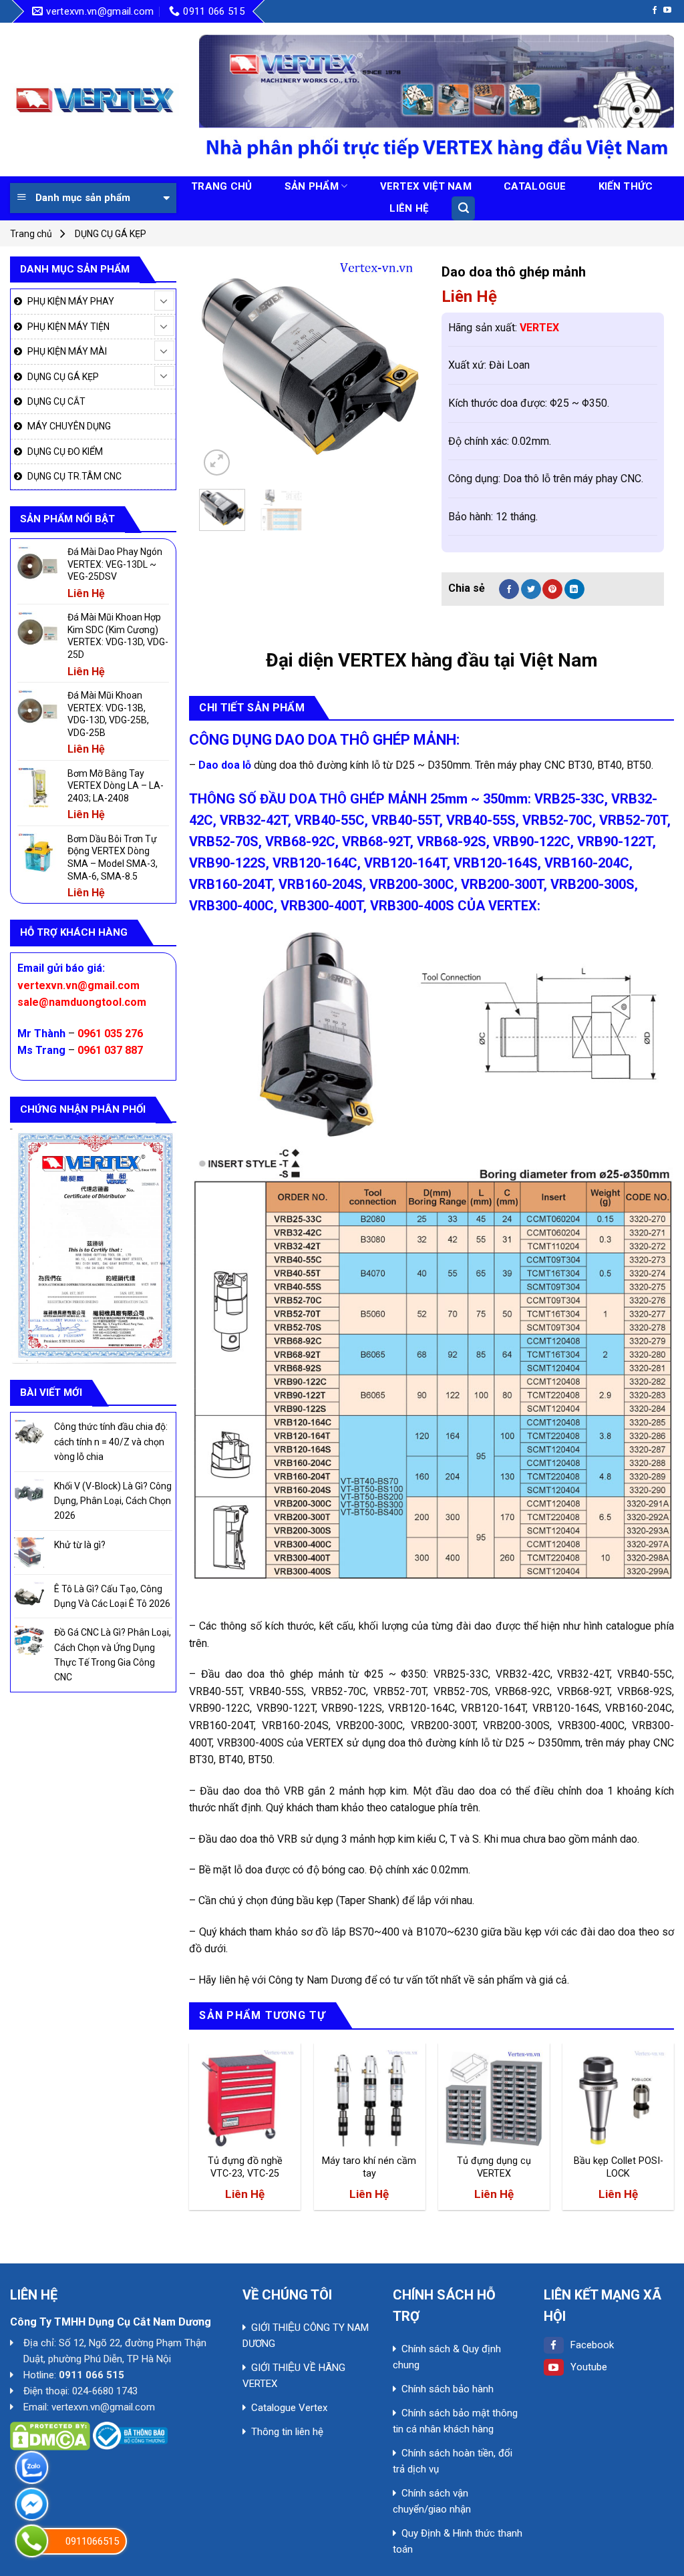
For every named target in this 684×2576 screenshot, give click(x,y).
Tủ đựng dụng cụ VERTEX (494, 2167)
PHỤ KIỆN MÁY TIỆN (68, 327)
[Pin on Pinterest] (552, 589)
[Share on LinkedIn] (574, 589)
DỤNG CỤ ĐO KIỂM (65, 451)
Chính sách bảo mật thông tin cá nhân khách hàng (455, 2421)
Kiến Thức (626, 186)
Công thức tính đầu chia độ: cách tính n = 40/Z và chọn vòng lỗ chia (111, 1442)
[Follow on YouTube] (667, 11)
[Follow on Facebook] (655, 11)
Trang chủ (31, 234)
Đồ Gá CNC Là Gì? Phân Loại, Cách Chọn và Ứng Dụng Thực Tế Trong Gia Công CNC (113, 1655)
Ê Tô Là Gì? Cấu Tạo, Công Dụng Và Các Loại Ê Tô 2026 (112, 1596)
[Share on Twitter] (531, 589)
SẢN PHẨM (312, 186)
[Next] (400, 368)
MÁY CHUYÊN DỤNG (69, 426)
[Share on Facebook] (509, 589)
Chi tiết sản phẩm (251, 708)
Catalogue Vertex (289, 2408)
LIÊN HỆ (409, 208)
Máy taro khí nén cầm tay (369, 2167)
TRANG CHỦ (222, 186)
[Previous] (220, 368)
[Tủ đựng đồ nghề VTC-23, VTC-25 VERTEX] (245, 2099)
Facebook (592, 2345)
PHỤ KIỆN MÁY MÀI (67, 351)
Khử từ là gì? (80, 1545)
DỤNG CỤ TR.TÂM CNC (74, 476)
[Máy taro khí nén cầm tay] (370, 2099)
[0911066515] (32, 2541)
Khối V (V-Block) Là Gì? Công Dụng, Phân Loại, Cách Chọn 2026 (113, 1501)
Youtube (589, 2367)
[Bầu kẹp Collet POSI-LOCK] (618, 2099)
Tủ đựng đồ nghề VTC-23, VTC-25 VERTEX (245, 2167)
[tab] (251, 708)
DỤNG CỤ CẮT (56, 401)
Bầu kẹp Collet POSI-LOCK (619, 2167)
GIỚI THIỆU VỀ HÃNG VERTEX (294, 2376)
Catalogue (535, 186)
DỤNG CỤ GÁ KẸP (111, 234)
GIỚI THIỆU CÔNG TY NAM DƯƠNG (306, 2336)
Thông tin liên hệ (287, 2432)
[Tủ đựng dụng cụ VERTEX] (494, 2099)
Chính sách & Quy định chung (447, 2357)
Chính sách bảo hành (448, 2389)
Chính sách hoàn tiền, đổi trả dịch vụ (453, 2461)
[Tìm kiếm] (463, 208)
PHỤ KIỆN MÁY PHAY (71, 301)
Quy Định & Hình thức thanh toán (458, 2541)
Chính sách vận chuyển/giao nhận (432, 2501)
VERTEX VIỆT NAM (426, 186)
